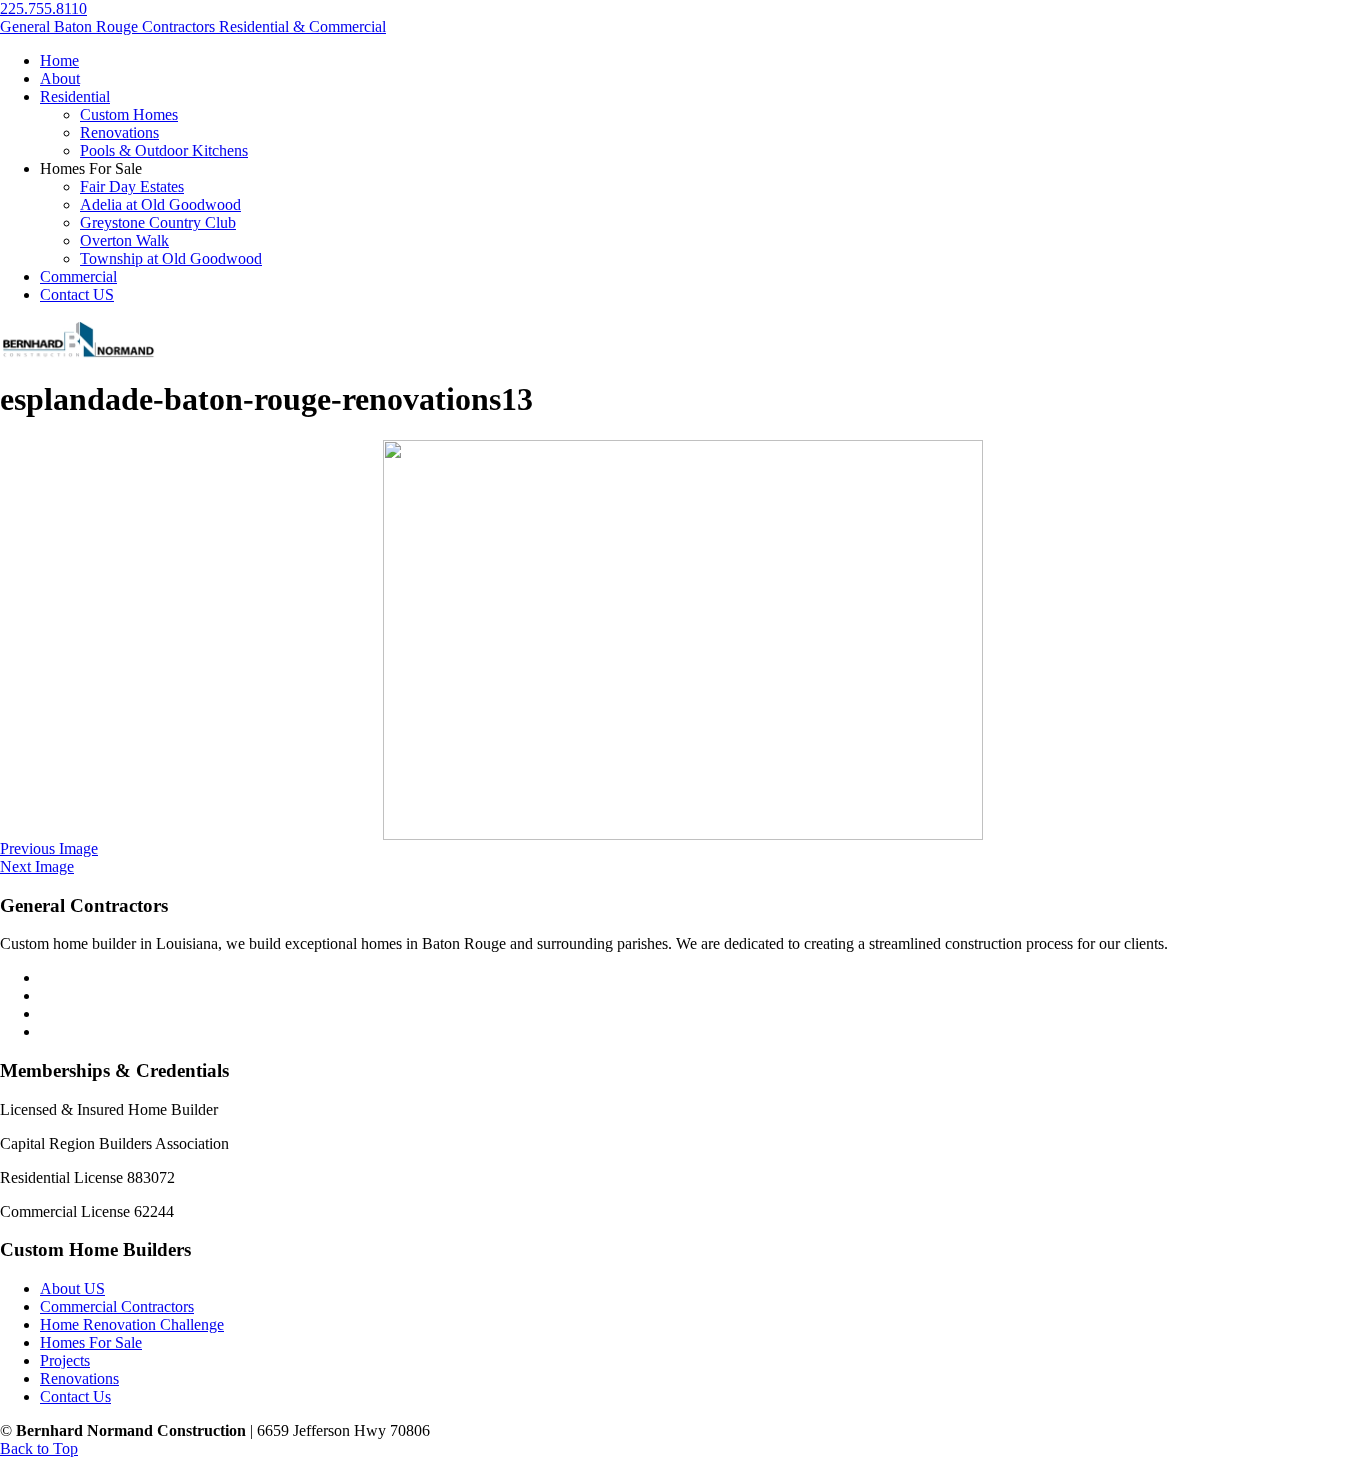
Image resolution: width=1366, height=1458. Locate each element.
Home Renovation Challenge (132, 1324)
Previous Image (49, 848)
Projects (65, 1360)
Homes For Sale (91, 1342)
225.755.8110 (43, 8)
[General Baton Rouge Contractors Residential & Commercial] (77, 354)
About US (72, 1288)
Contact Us (75, 1396)
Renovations (79, 1378)
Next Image (37, 866)
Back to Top (39, 1448)
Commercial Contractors (117, 1306)
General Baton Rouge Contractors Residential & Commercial (193, 26)
